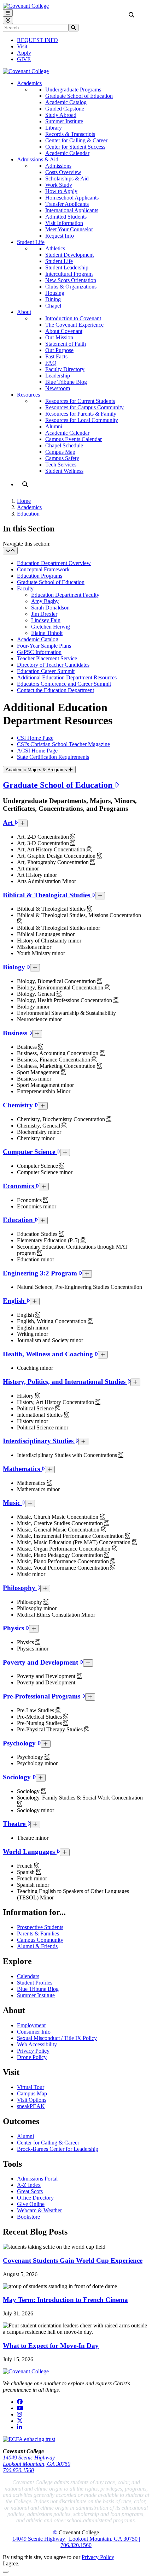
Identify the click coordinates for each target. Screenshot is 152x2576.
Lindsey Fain (46, 620)
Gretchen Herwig (51, 627)
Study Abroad (61, 115)
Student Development (69, 255)
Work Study (59, 185)
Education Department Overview (54, 563)
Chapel (53, 306)
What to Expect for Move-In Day (51, 2346)
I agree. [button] (11, 2563)
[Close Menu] (8, 20)
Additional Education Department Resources (67, 677)
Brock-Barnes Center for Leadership (58, 2149)
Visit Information (64, 223)
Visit (22, 46)
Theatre (15, 1824)
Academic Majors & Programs (37, 770)
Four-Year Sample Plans (44, 646)
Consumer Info (34, 2032)
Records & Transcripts (70, 134)
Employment (31, 2025)
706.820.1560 (18, 2470)
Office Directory (35, 2198)
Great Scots (30, 2191)
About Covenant (64, 331)
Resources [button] (28, 395)
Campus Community (40, 1940)
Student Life (59, 261)
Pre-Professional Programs (42, 1696)
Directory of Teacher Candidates (53, 665)
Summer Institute (64, 121)
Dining (53, 299)
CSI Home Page (35, 738)
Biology (15, 967)
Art (9, 823)
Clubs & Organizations (71, 287)
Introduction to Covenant (73, 318)
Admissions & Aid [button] (38, 159)
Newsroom (58, 388)
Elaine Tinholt (47, 633)
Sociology (18, 1777)
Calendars (28, 1976)
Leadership (58, 376)
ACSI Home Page (37, 751)
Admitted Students (66, 217)
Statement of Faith (66, 344)
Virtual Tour (31, 2087)
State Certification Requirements (53, 757)
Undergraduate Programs (73, 90)
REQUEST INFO (37, 40)
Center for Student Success (75, 147)
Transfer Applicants (67, 204)
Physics (14, 1628)
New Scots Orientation (71, 280)
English (15, 1301)
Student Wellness (64, 471)
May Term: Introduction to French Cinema (65, 2300)
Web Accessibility (37, 2044)
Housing (55, 293)
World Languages (30, 1852)
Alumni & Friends (37, 1946)
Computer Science (30, 1152)
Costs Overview (63, 172)
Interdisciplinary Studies (39, 1441)
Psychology (20, 1743)
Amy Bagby (45, 601)
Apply (24, 53)
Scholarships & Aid (67, 179)
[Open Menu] (8, 13)
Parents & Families (38, 1934)
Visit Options (32, 2100)
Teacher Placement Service (47, 658)
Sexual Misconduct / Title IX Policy (57, 2038)
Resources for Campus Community (84, 407)
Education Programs (40, 576)
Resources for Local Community (82, 420)
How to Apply (61, 191)
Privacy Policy (33, 2051)
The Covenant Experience (74, 325)
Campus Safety (62, 458)
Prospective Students (40, 1927)
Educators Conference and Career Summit (64, 684)
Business (16, 1033)
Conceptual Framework (43, 569)
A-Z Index (29, 2185)
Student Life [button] (31, 242)
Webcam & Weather (39, 2210)
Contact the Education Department (55, 690)
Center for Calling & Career (76, 140)
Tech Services (61, 465)
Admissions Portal (37, 2179)
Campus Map (60, 452)
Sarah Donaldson (50, 608)
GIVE (24, 59)
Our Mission (59, 337)
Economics (19, 1186)
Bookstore (28, 2217)
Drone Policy (32, 2057)
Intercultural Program (69, 274)
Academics (29, 507)
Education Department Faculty (65, 595)
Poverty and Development (41, 1662)
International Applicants (72, 210)
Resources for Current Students (80, 401)
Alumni (54, 426)
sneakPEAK (31, 2106)
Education (28, 514)
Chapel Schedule (64, 445)
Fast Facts (56, 356)
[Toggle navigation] (10, 551)
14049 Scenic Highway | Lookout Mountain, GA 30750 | (76, 2539)
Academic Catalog (66, 102)
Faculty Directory (65, 369)
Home (24, 501)
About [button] (24, 312)
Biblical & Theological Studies (47, 895)
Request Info (60, 236)
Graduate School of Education (79, 96)
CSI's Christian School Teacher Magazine (63, 744)
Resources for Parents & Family (81, 414)
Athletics (55, 248)
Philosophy (20, 1588)
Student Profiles (35, 1983)
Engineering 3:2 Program (41, 1273)
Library (54, 128)
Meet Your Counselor (69, 229)
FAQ (51, 363)
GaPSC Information (39, 652)
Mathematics (22, 1469)
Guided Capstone (65, 109)
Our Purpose (59, 350)
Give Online (31, 2204)
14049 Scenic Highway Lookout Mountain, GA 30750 (37, 2461)
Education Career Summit (46, 671)
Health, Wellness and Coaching (49, 1354)
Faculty (25, 588)
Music (12, 1503)
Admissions (58, 166)
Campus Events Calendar (74, 439)
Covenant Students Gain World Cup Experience (73, 2260)
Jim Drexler (44, 614)
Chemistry (19, 1105)
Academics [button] (29, 83)
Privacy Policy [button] (98, 2557)
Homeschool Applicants (72, 198)
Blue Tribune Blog (66, 382)
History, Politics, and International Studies (65, 1382)
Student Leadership (67, 267)
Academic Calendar (67, 153)
